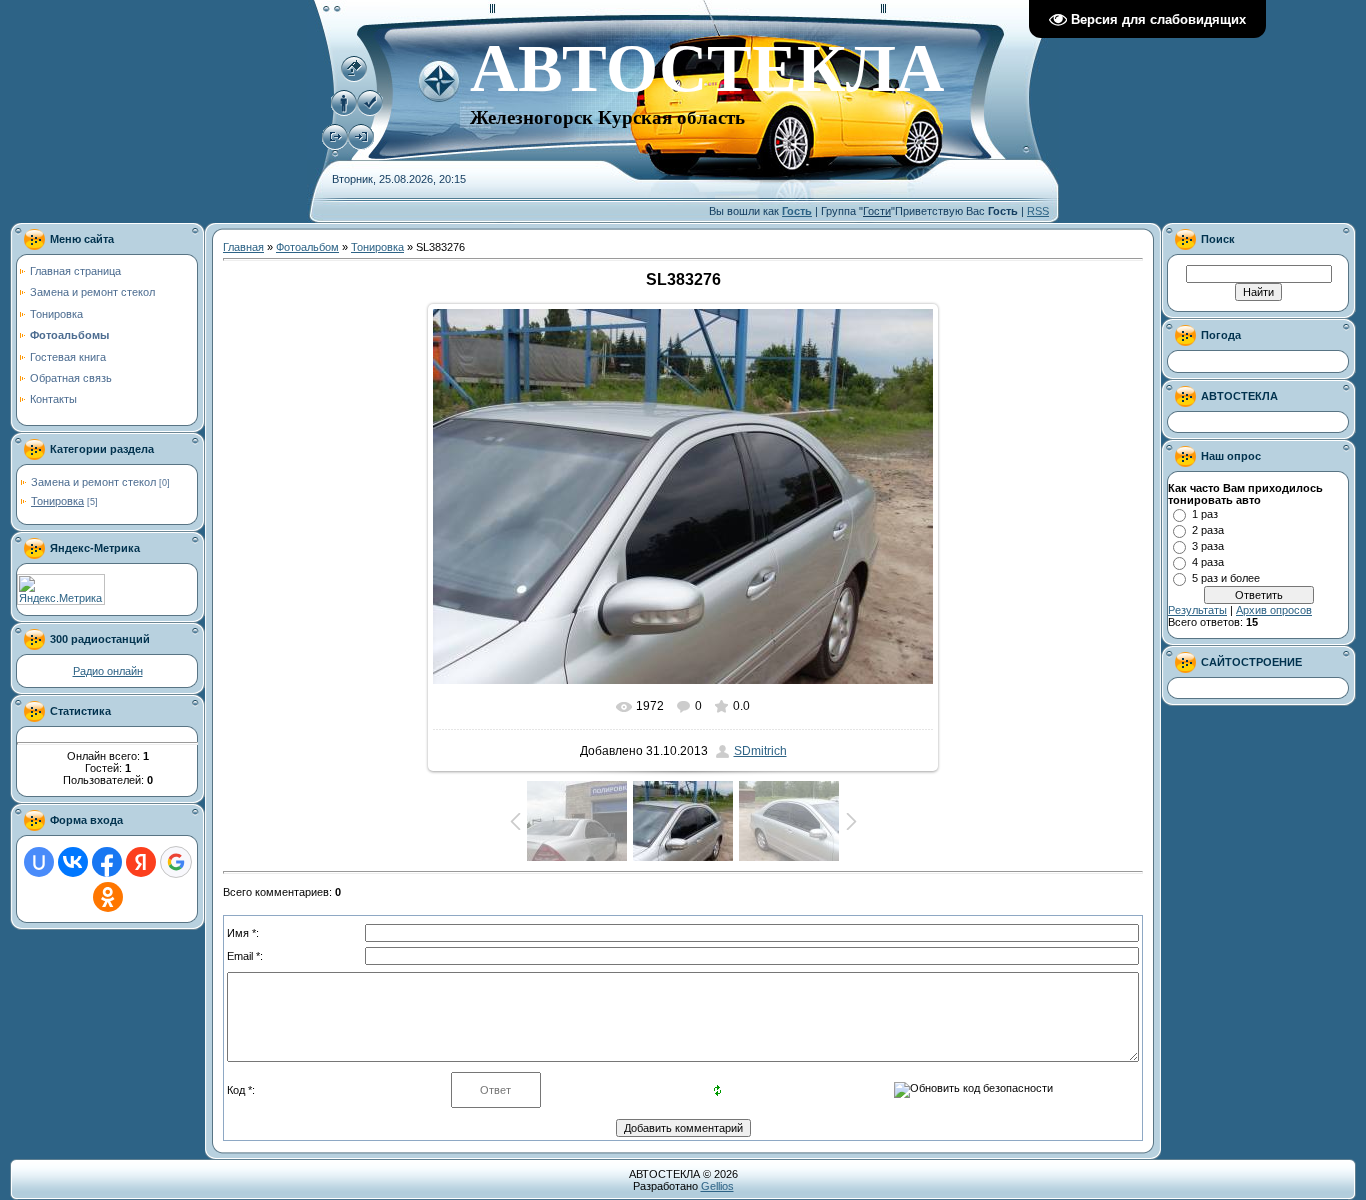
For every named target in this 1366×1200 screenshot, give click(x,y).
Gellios (717, 1186)
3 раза (1208, 546)
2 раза (1208, 530)
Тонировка (57, 501)
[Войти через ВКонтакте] (73, 862)
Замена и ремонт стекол (93, 482)
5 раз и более (1226, 578)
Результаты (1197, 610)
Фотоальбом (307, 247)
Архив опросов (1274, 610)
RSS (1038, 211)
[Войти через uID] (39, 862)
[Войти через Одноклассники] (108, 897)
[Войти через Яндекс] (141, 862)
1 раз (1205, 514)
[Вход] (361, 146)
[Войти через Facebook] (107, 862)
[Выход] (335, 146)
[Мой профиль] (344, 112)
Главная (243, 247)
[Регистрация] (370, 112)
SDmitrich (760, 751)
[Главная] (354, 78)
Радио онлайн (108, 671)
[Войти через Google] (176, 862)
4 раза (1208, 562)
